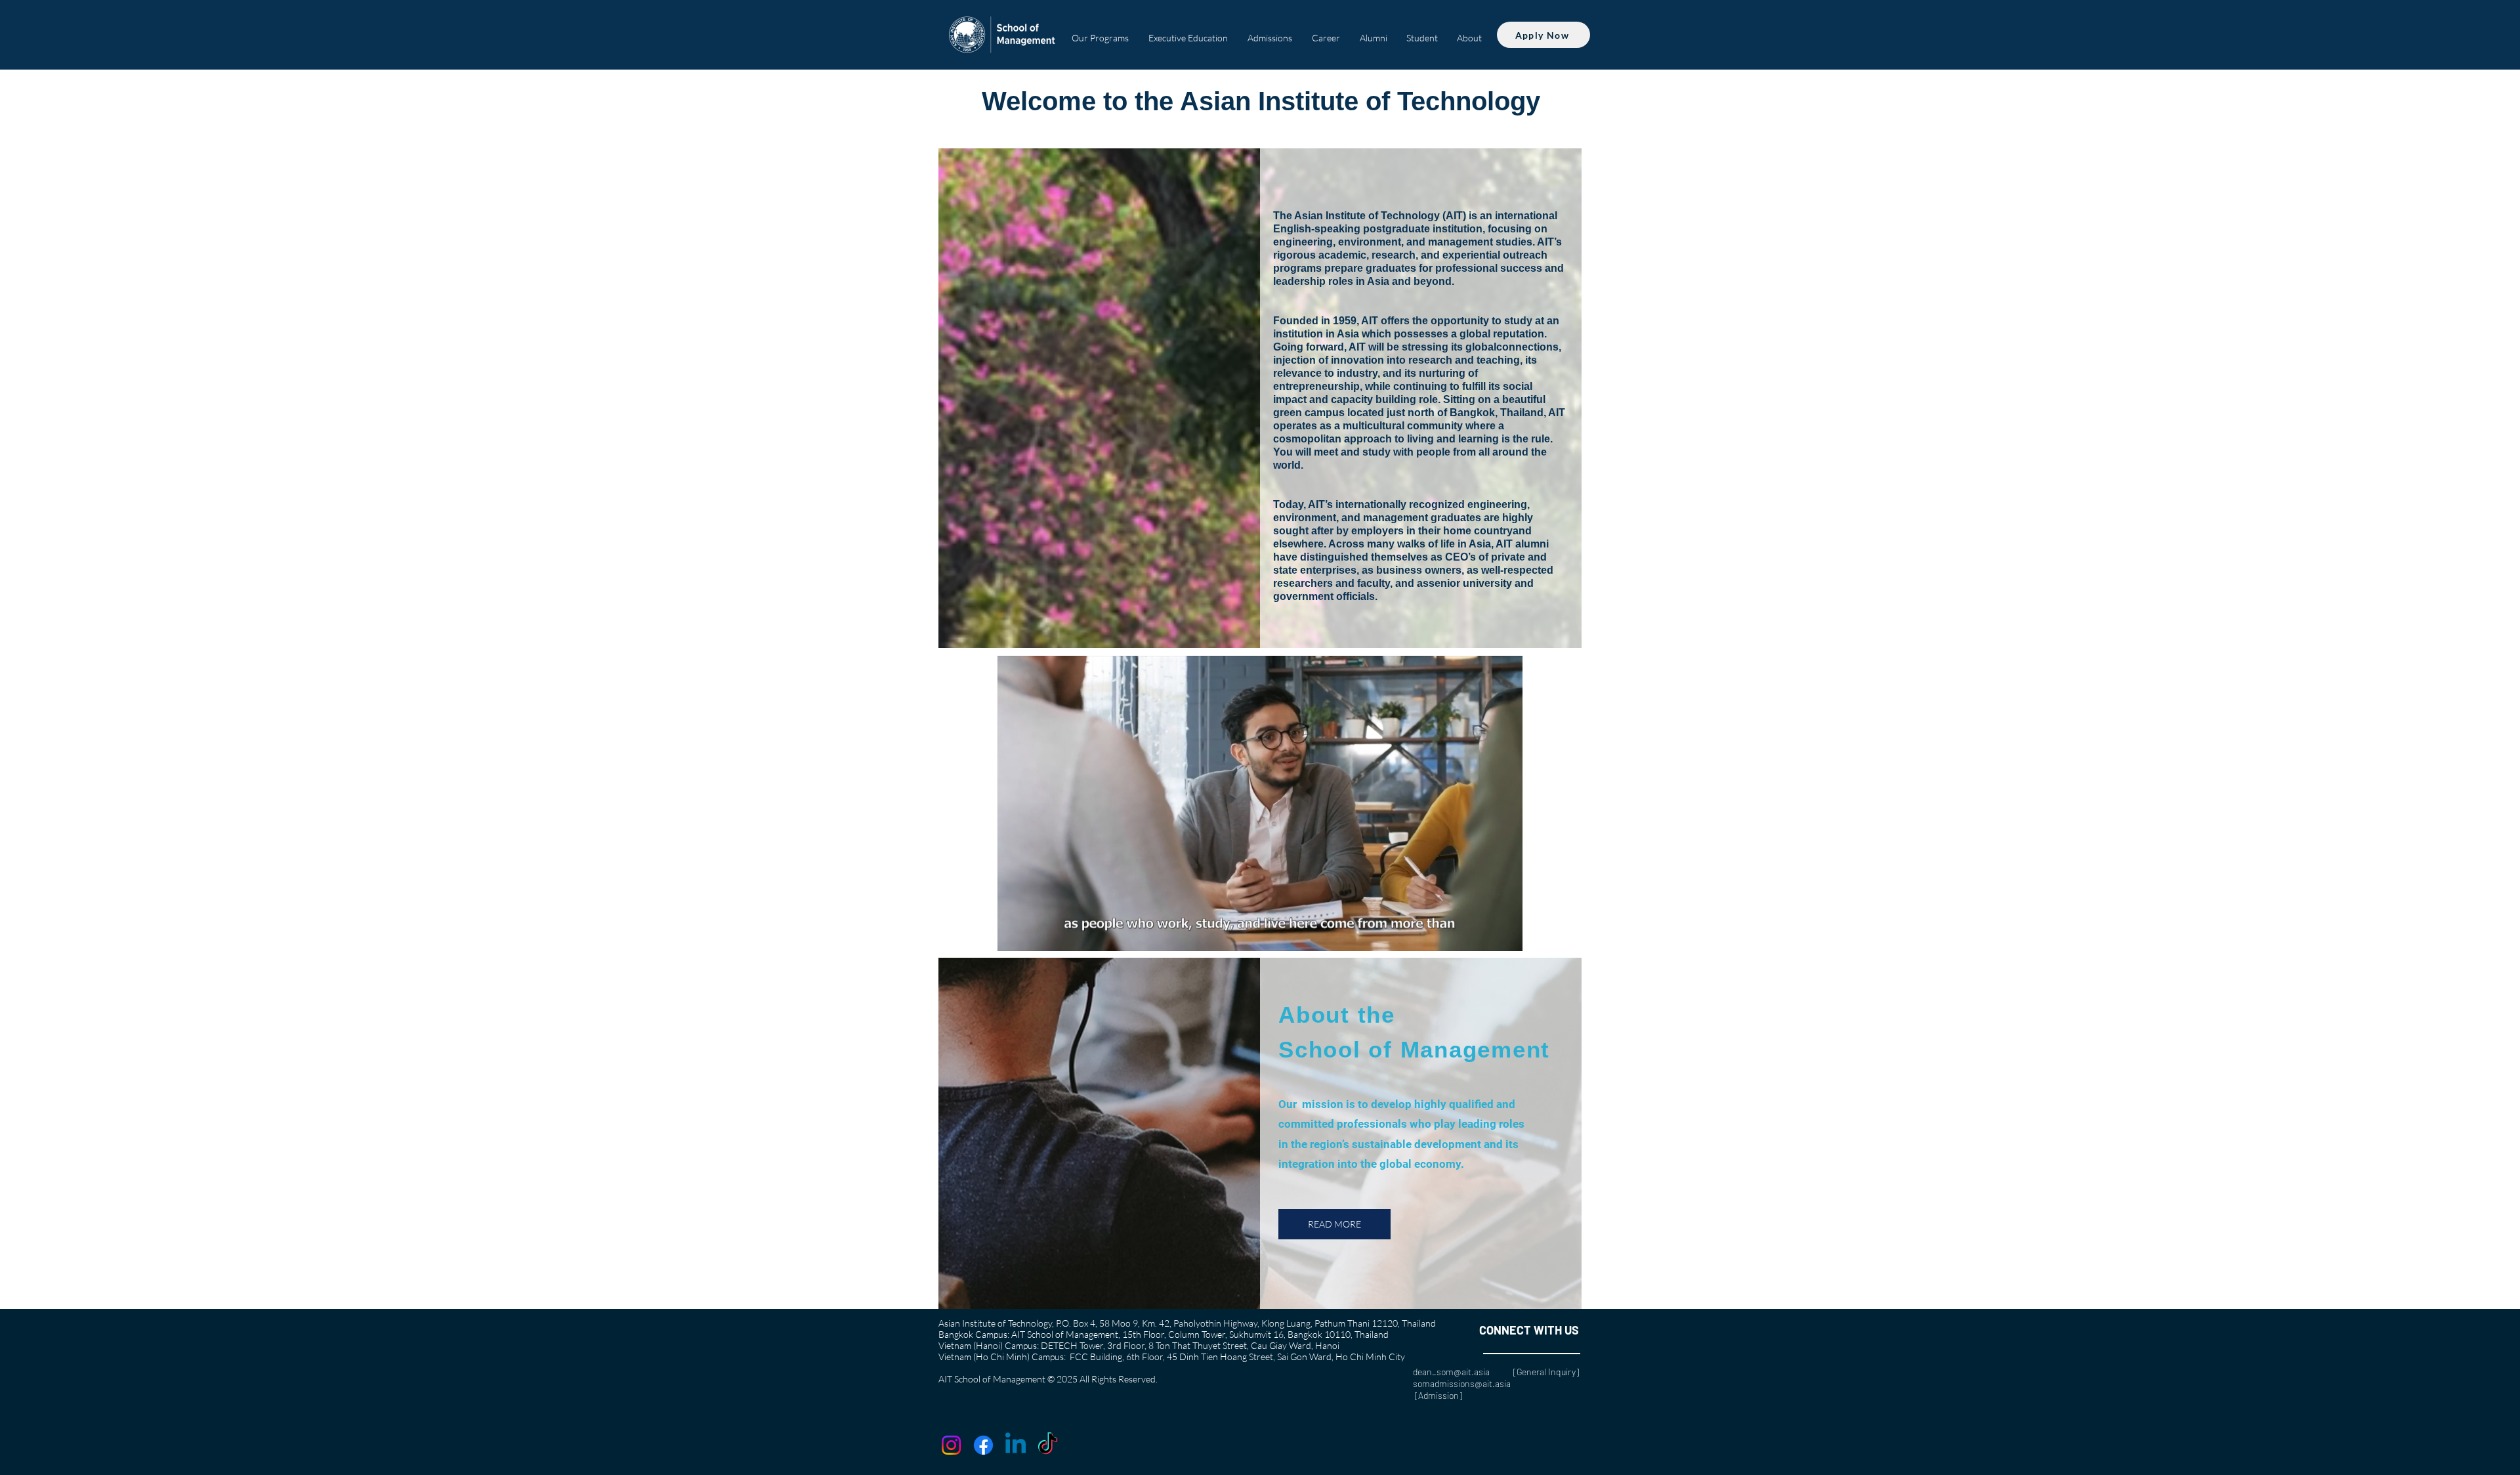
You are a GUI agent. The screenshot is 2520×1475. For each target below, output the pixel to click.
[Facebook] (983, 1445)
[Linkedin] (1016, 1445)
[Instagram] (951, 1445)
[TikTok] (1048, 1445)
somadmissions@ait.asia (1462, 1383)
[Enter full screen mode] (1505, 933)
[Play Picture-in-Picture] (1482, 933)
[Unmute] (1037, 933)
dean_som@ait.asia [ (1465, 1372)
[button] (1100, 32)
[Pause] (1015, 933)
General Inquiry (1546, 1372)
